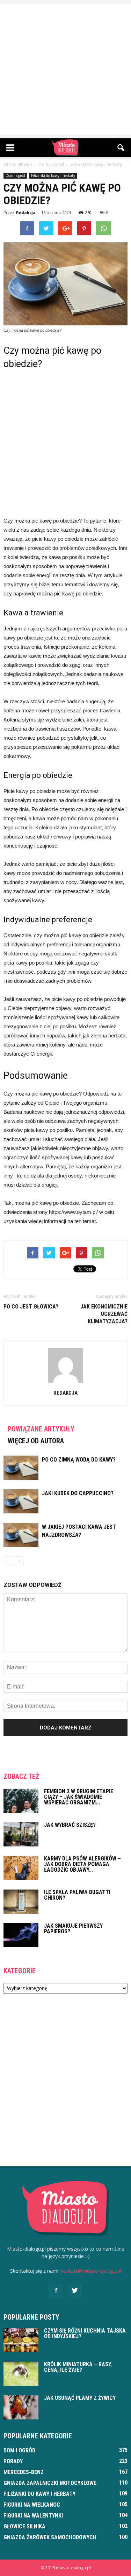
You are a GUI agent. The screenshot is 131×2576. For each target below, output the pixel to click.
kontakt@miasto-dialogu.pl (91, 2271)
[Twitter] (75, 2291)
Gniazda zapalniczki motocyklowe (50, 2483)
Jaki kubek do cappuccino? (78, 1493)
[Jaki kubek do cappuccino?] (21, 1501)
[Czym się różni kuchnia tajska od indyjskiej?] (21, 2340)
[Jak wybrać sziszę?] (21, 1834)
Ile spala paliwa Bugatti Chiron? (77, 1895)
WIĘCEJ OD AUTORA (36, 1441)
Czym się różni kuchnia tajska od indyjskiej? (85, 2333)
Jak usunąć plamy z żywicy (80, 2398)
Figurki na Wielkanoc (32, 2505)
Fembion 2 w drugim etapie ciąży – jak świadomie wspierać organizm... (79, 1797)
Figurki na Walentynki (33, 2516)
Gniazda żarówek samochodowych (50, 2537)
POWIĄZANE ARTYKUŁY (41, 1429)
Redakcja (26, 212)
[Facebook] (56, 2291)
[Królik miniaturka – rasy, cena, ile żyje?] (21, 2374)
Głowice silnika (24, 2526)
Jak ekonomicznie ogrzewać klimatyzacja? (104, 1314)
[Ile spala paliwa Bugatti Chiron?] (21, 1902)
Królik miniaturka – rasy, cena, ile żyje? (78, 2367)
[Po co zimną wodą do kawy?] (21, 1468)
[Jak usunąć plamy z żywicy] (21, 2407)
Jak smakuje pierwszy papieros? (73, 1929)
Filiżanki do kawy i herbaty (53, 175)
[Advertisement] (65, 69)
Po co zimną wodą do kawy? (79, 1460)
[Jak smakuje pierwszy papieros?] (21, 1935)
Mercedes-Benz (24, 2472)
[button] (121, 148)
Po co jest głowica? (31, 1307)
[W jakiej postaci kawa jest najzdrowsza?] (21, 1535)
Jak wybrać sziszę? (70, 1825)
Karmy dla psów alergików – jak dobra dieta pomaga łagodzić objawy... (82, 1864)
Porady (13, 2461)
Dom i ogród (15, 175)
